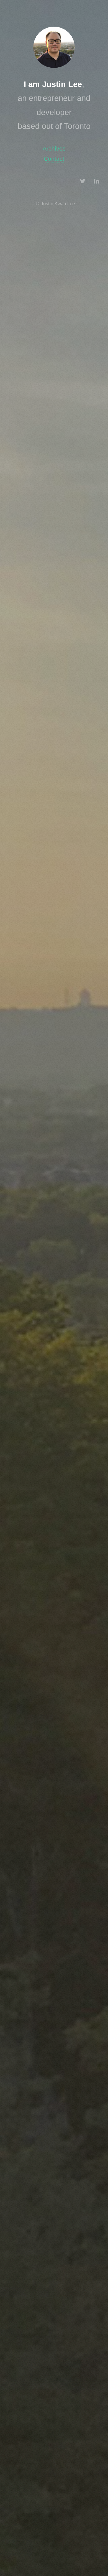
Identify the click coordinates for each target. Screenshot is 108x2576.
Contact (54, 159)
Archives (54, 149)
